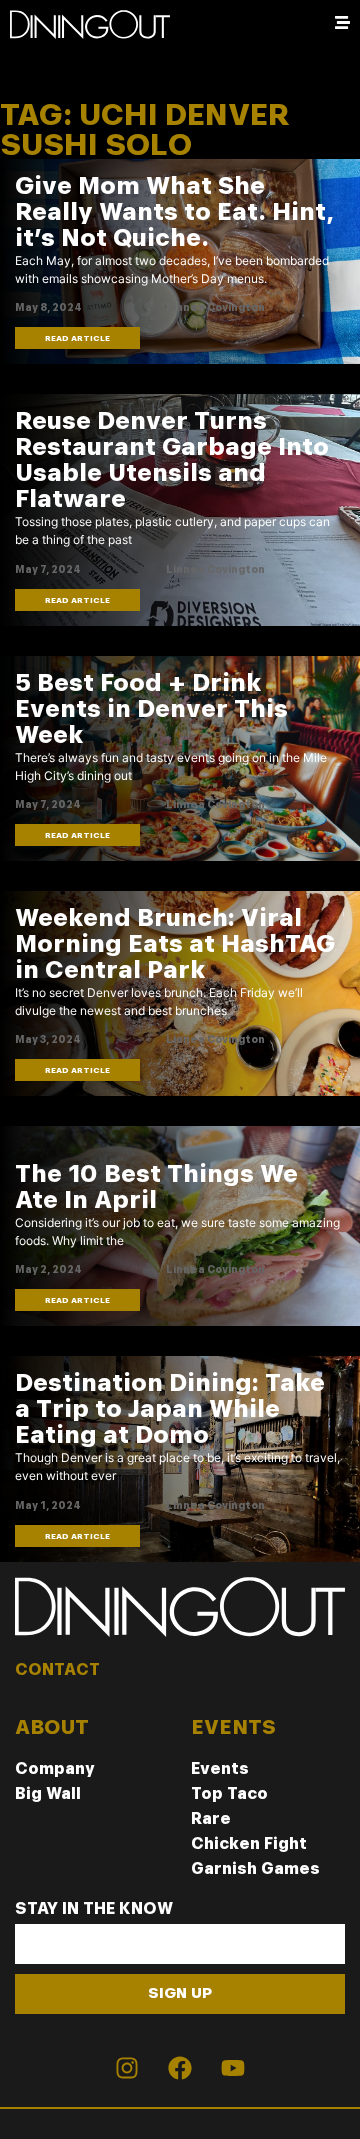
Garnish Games (255, 1868)
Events (220, 1768)
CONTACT (57, 1669)
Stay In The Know (94, 1909)
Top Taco (229, 1793)
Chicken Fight (249, 1843)
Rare (211, 1818)
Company (55, 1768)
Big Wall (48, 1793)
